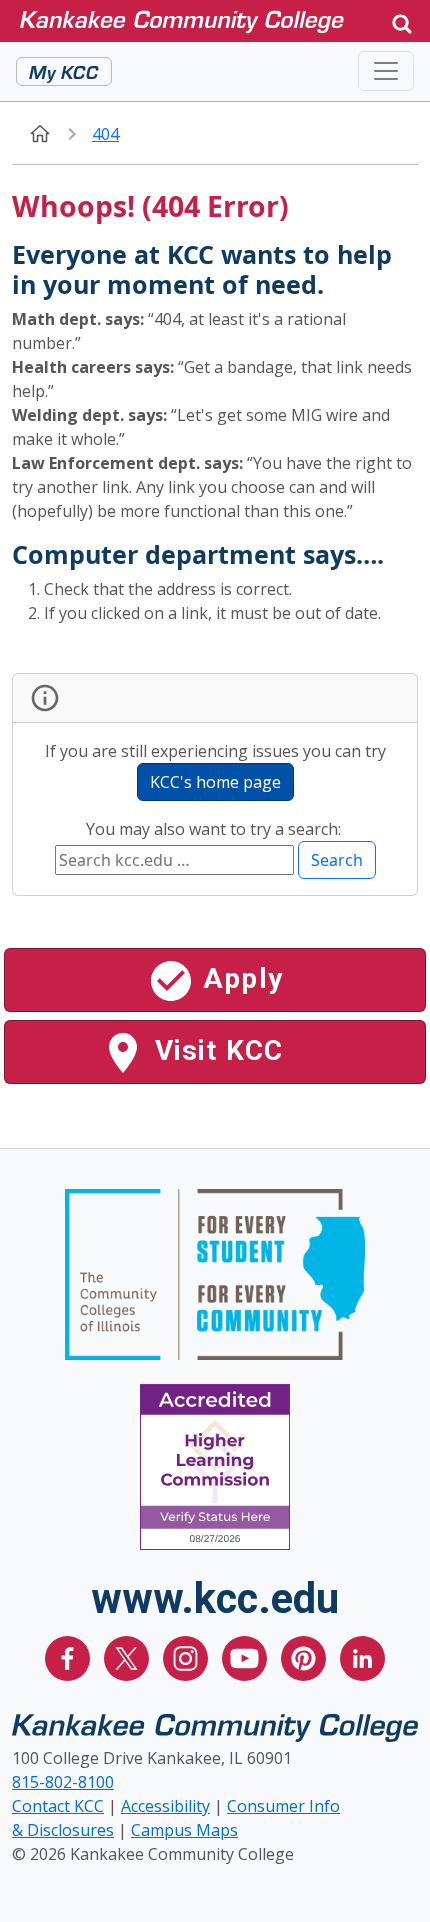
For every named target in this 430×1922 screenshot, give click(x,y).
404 (105, 134)
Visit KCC (215, 1050)
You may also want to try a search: (215, 829)
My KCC (64, 71)
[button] (402, 21)
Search (337, 860)
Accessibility (165, 1806)
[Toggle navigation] (386, 71)
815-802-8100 (63, 1782)
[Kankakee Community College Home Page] (197, 20)
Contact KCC (58, 1806)
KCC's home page (215, 782)
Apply (239, 978)
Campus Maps (184, 1830)
